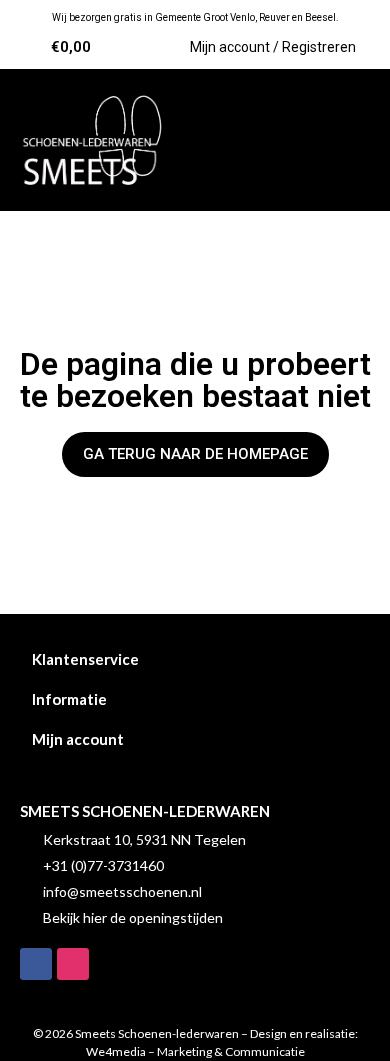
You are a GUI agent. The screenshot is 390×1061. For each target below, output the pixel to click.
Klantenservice (85, 659)
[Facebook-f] (36, 964)
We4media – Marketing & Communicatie (195, 1051)
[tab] (195, 659)
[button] (344, 140)
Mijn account (78, 739)
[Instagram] (73, 964)
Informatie (69, 699)
